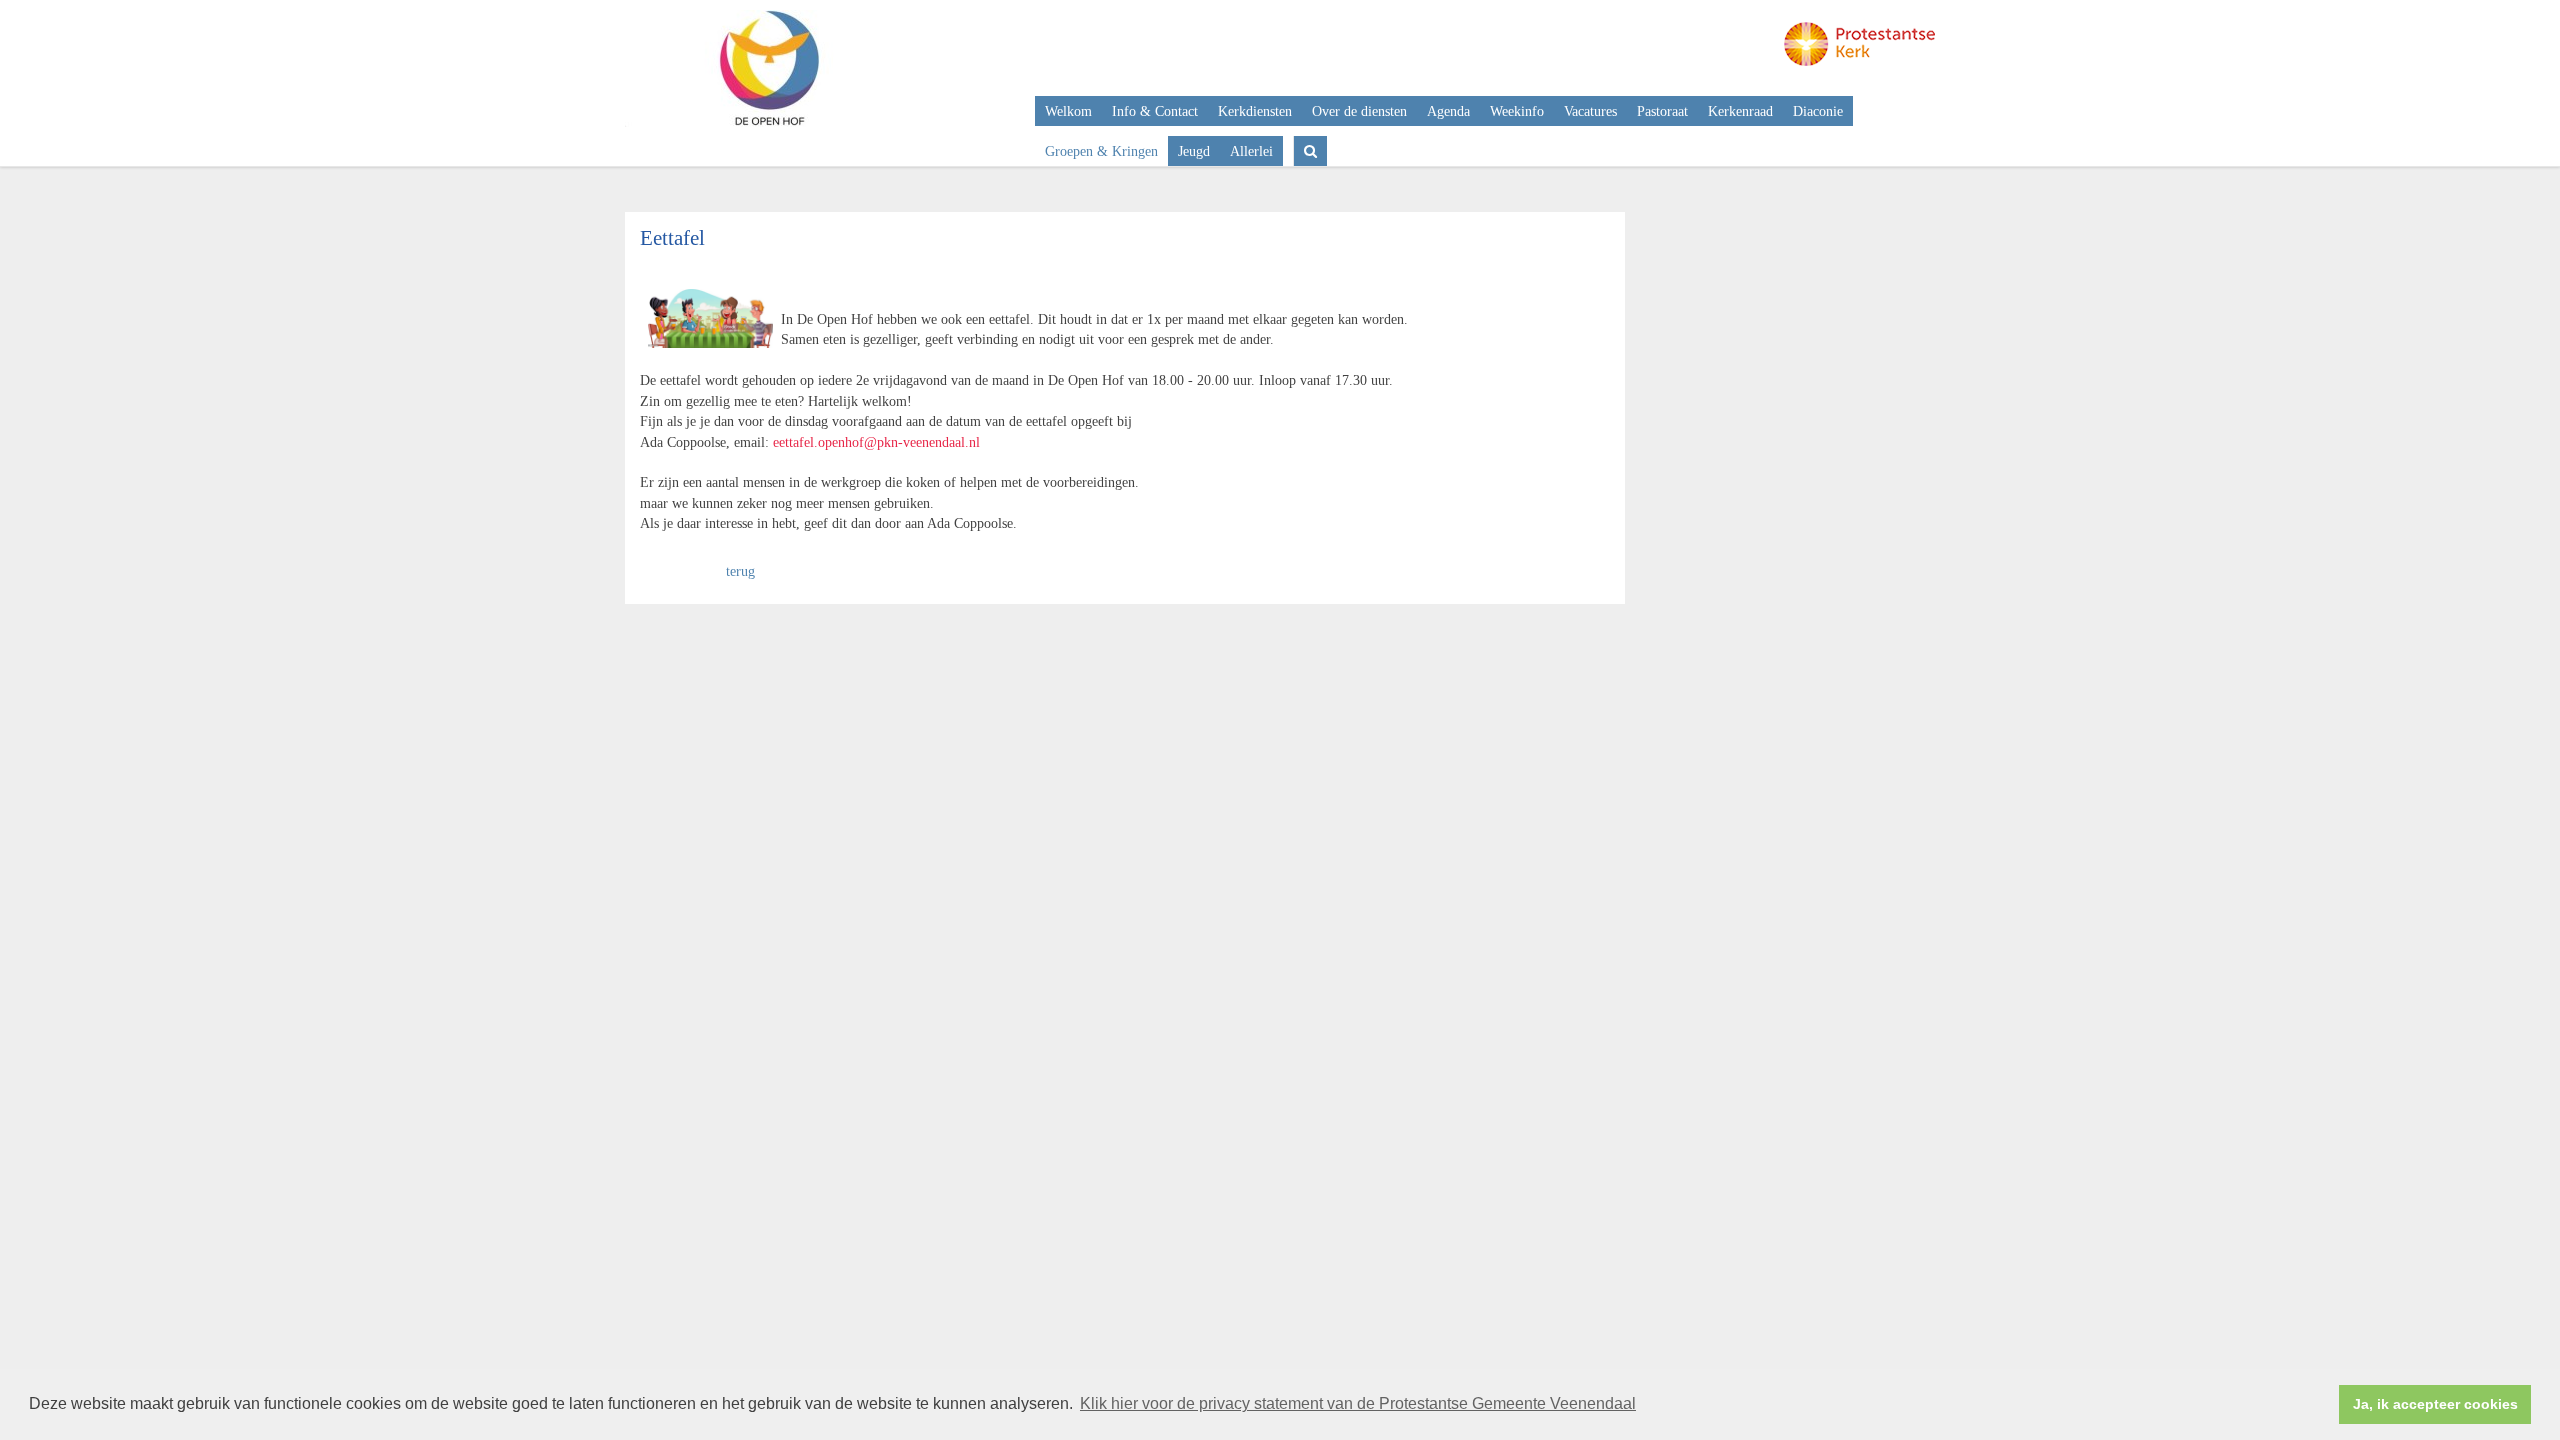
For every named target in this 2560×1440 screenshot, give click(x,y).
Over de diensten (1359, 111)
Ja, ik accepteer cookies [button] (2435, 1404)
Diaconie (1818, 111)
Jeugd (1194, 151)
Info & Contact (1155, 111)
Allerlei (1251, 151)
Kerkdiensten (1255, 111)
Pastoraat (1662, 111)
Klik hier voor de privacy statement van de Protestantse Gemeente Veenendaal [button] (1358, 1403)
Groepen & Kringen (1101, 151)
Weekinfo (1517, 111)
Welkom (1068, 111)
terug (740, 571)
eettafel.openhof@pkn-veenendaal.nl (876, 442)
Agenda (1448, 111)
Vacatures (1590, 111)
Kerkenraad (1740, 111)
